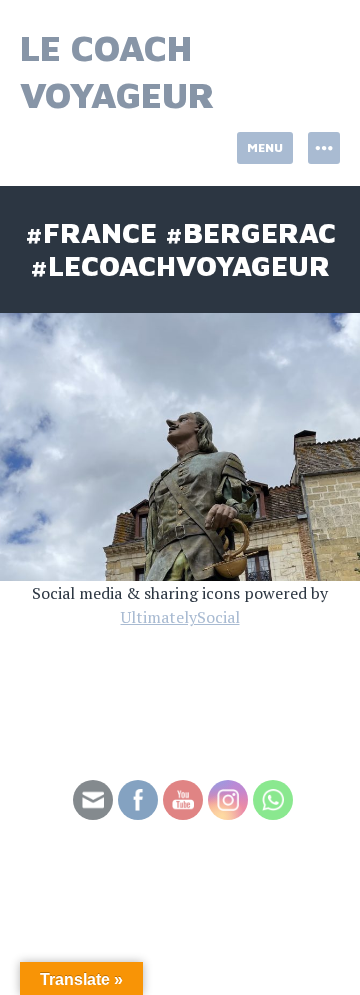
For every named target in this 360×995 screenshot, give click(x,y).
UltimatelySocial (180, 617)
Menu (265, 147)
